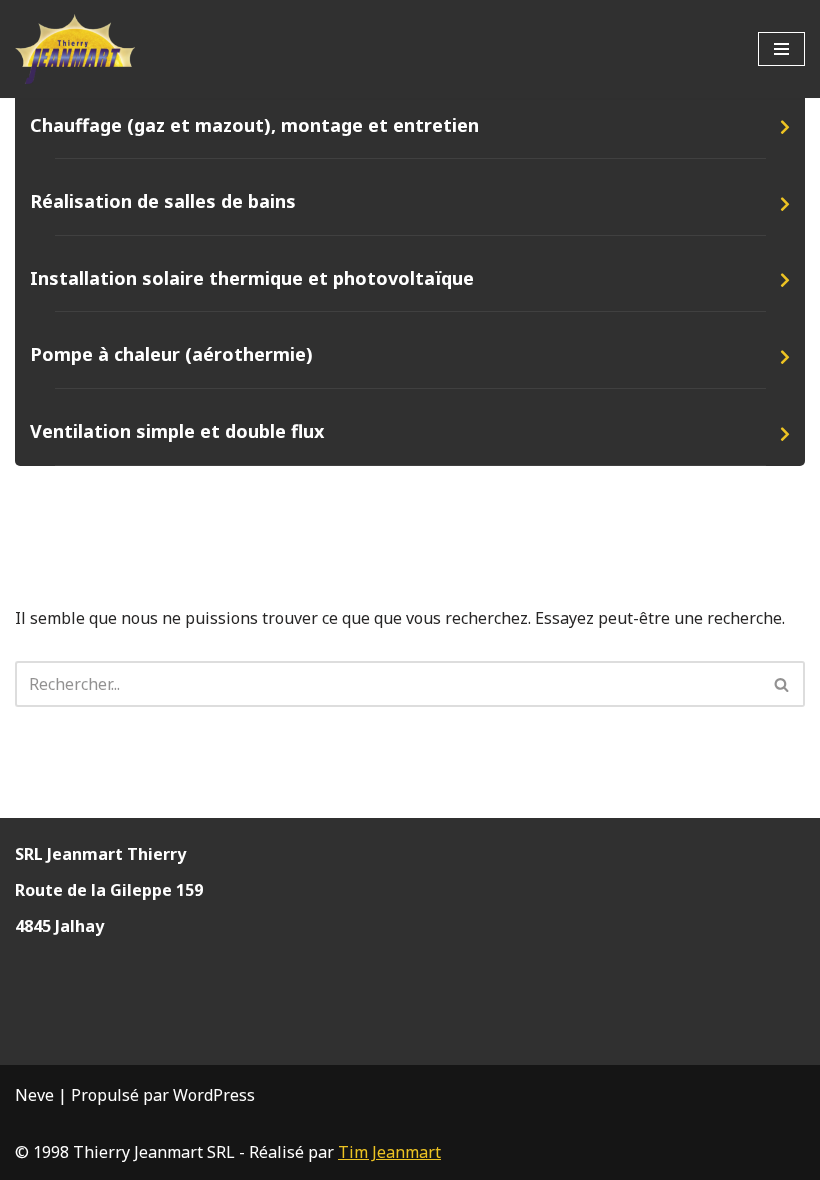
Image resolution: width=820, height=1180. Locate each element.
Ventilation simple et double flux (177, 431)
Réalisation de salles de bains (163, 201)
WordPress (214, 1095)
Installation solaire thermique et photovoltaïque (252, 278)
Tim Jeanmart (389, 1152)
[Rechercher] (782, 684)
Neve (34, 1095)
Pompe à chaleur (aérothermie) (171, 354)
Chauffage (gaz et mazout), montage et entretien (254, 125)
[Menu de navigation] (781, 49)
